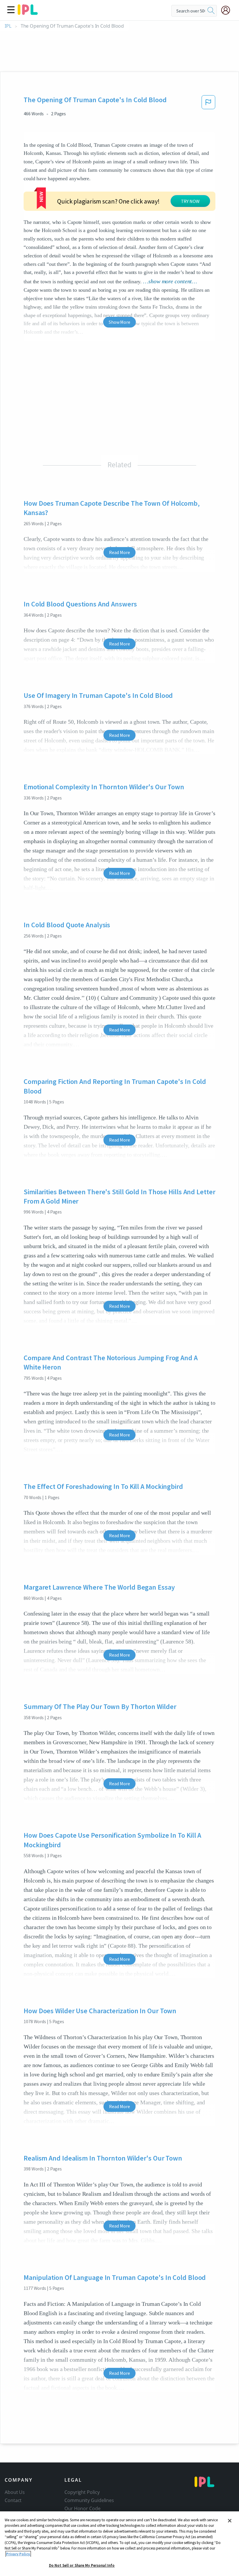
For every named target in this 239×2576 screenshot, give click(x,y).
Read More (119, 552)
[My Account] (228, 10)
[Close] (230, 2521)
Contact (13, 2500)
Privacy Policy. (18, 2554)
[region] (119, 2544)
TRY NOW (190, 201)
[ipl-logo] (28, 13)
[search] (211, 11)
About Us (15, 2492)
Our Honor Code (82, 2508)
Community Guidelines (89, 2500)
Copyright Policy (82, 2492)
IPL (8, 26)
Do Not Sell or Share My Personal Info (82, 2565)
